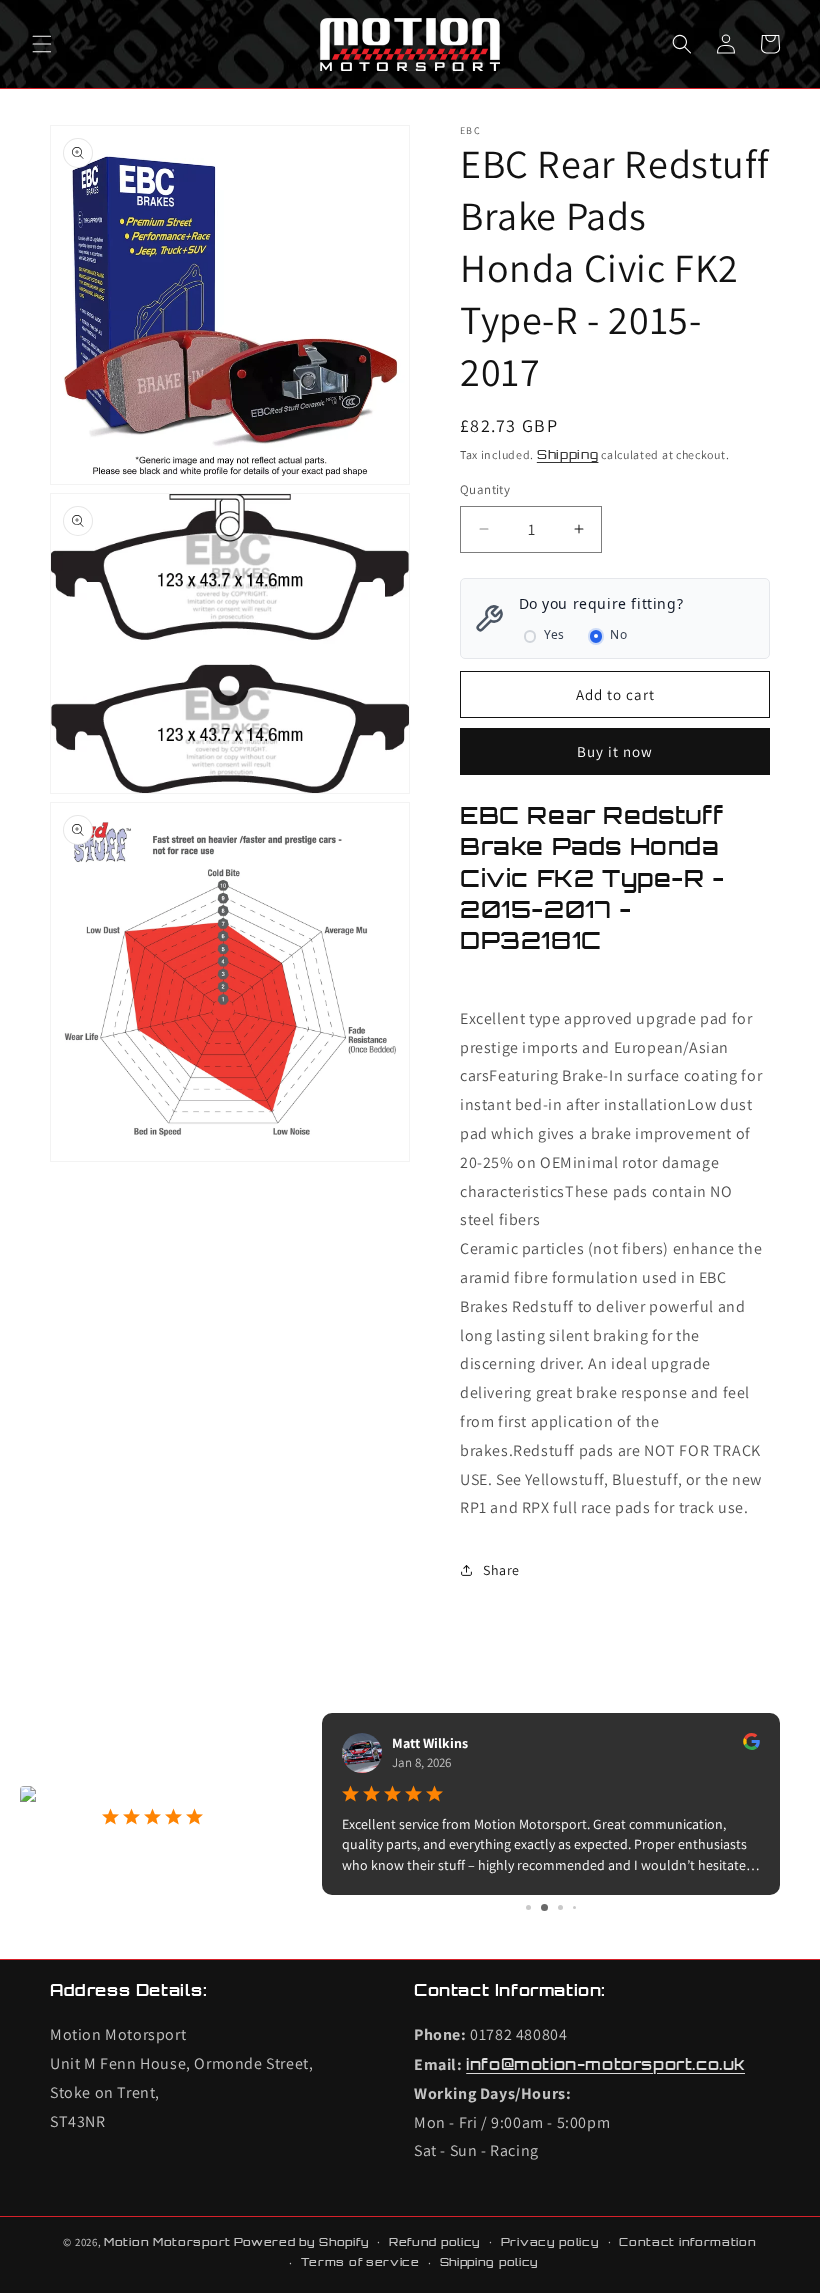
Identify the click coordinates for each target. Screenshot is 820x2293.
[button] (42, 44)
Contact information (687, 2242)
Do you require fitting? (601, 603)
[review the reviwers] (556, 1745)
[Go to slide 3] (552, 1907)
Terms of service (360, 2262)
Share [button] (501, 1570)
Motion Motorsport (167, 2242)
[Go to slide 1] (522, 1907)
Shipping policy (490, 2262)
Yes (554, 634)
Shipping (568, 454)
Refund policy (435, 2242)
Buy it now (615, 751)
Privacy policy (550, 2242)
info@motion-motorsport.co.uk (605, 2064)
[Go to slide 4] (567, 1907)
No (618, 634)
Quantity (485, 489)
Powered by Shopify (302, 2242)
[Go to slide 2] (536, 1907)
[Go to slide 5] (580, 1907)
